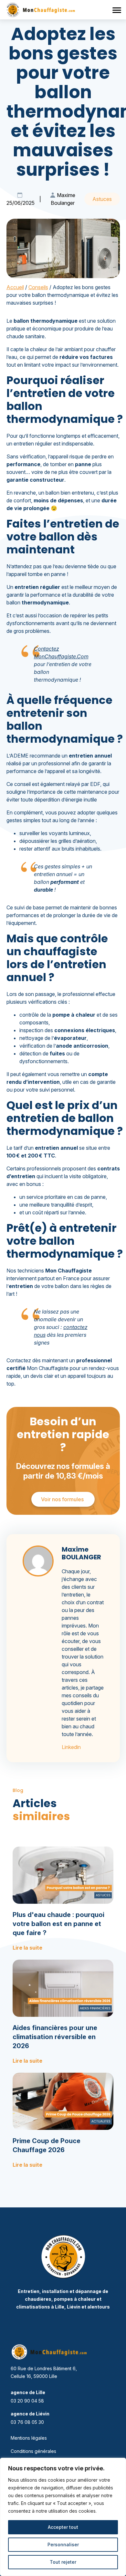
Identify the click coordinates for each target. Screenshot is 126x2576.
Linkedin (71, 1747)
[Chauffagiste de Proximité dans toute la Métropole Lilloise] (44, 10)
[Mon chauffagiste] (63, 2257)
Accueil (15, 287)
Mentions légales (29, 2438)
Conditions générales (33, 2451)
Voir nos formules (63, 1499)
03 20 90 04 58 (27, 2401)
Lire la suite (27, 1948)
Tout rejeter (63, 2562)
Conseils (38, 287)
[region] (63, 2517)
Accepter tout (63, 2527)
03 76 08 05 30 (27, 2422)
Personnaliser (63, 2545)
